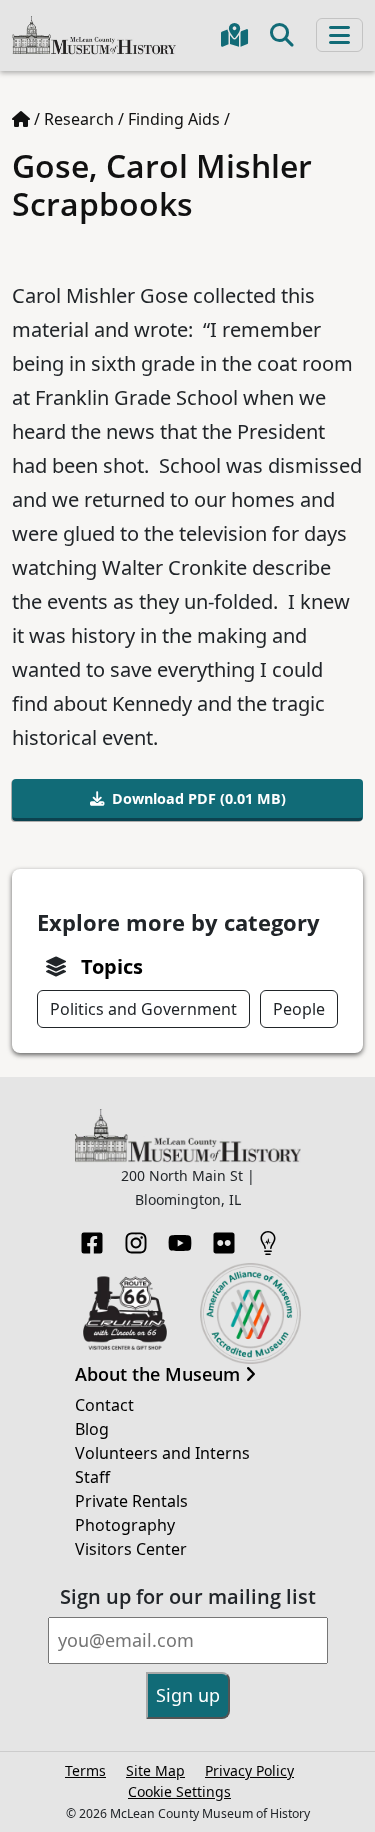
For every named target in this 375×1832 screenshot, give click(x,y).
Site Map (155, 1770)
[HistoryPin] (268, 1237)
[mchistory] (94, 33)
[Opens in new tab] (125, 1311)
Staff (92, 1477)
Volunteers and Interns (162, 1453)
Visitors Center (131, 1549)
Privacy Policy (249, 1770)
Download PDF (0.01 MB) (199, 798)
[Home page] (21, 119)
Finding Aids (174, 119)
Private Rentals (131, 1501)
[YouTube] (180, 1237)
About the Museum (160, 1375)
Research (79, 119)
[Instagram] (136, 1237)
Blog (92, 1429)
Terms (85, 1770)
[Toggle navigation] (339, 35)
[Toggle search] (282, 35)
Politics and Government (143, 1009)
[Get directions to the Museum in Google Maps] (234, 35)
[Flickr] (224, 1237)
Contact (104, 1405)
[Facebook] (92, 1237)
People (299, 1009)
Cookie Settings (179, 1791)
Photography (125, 1525)
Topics (112, 966)
